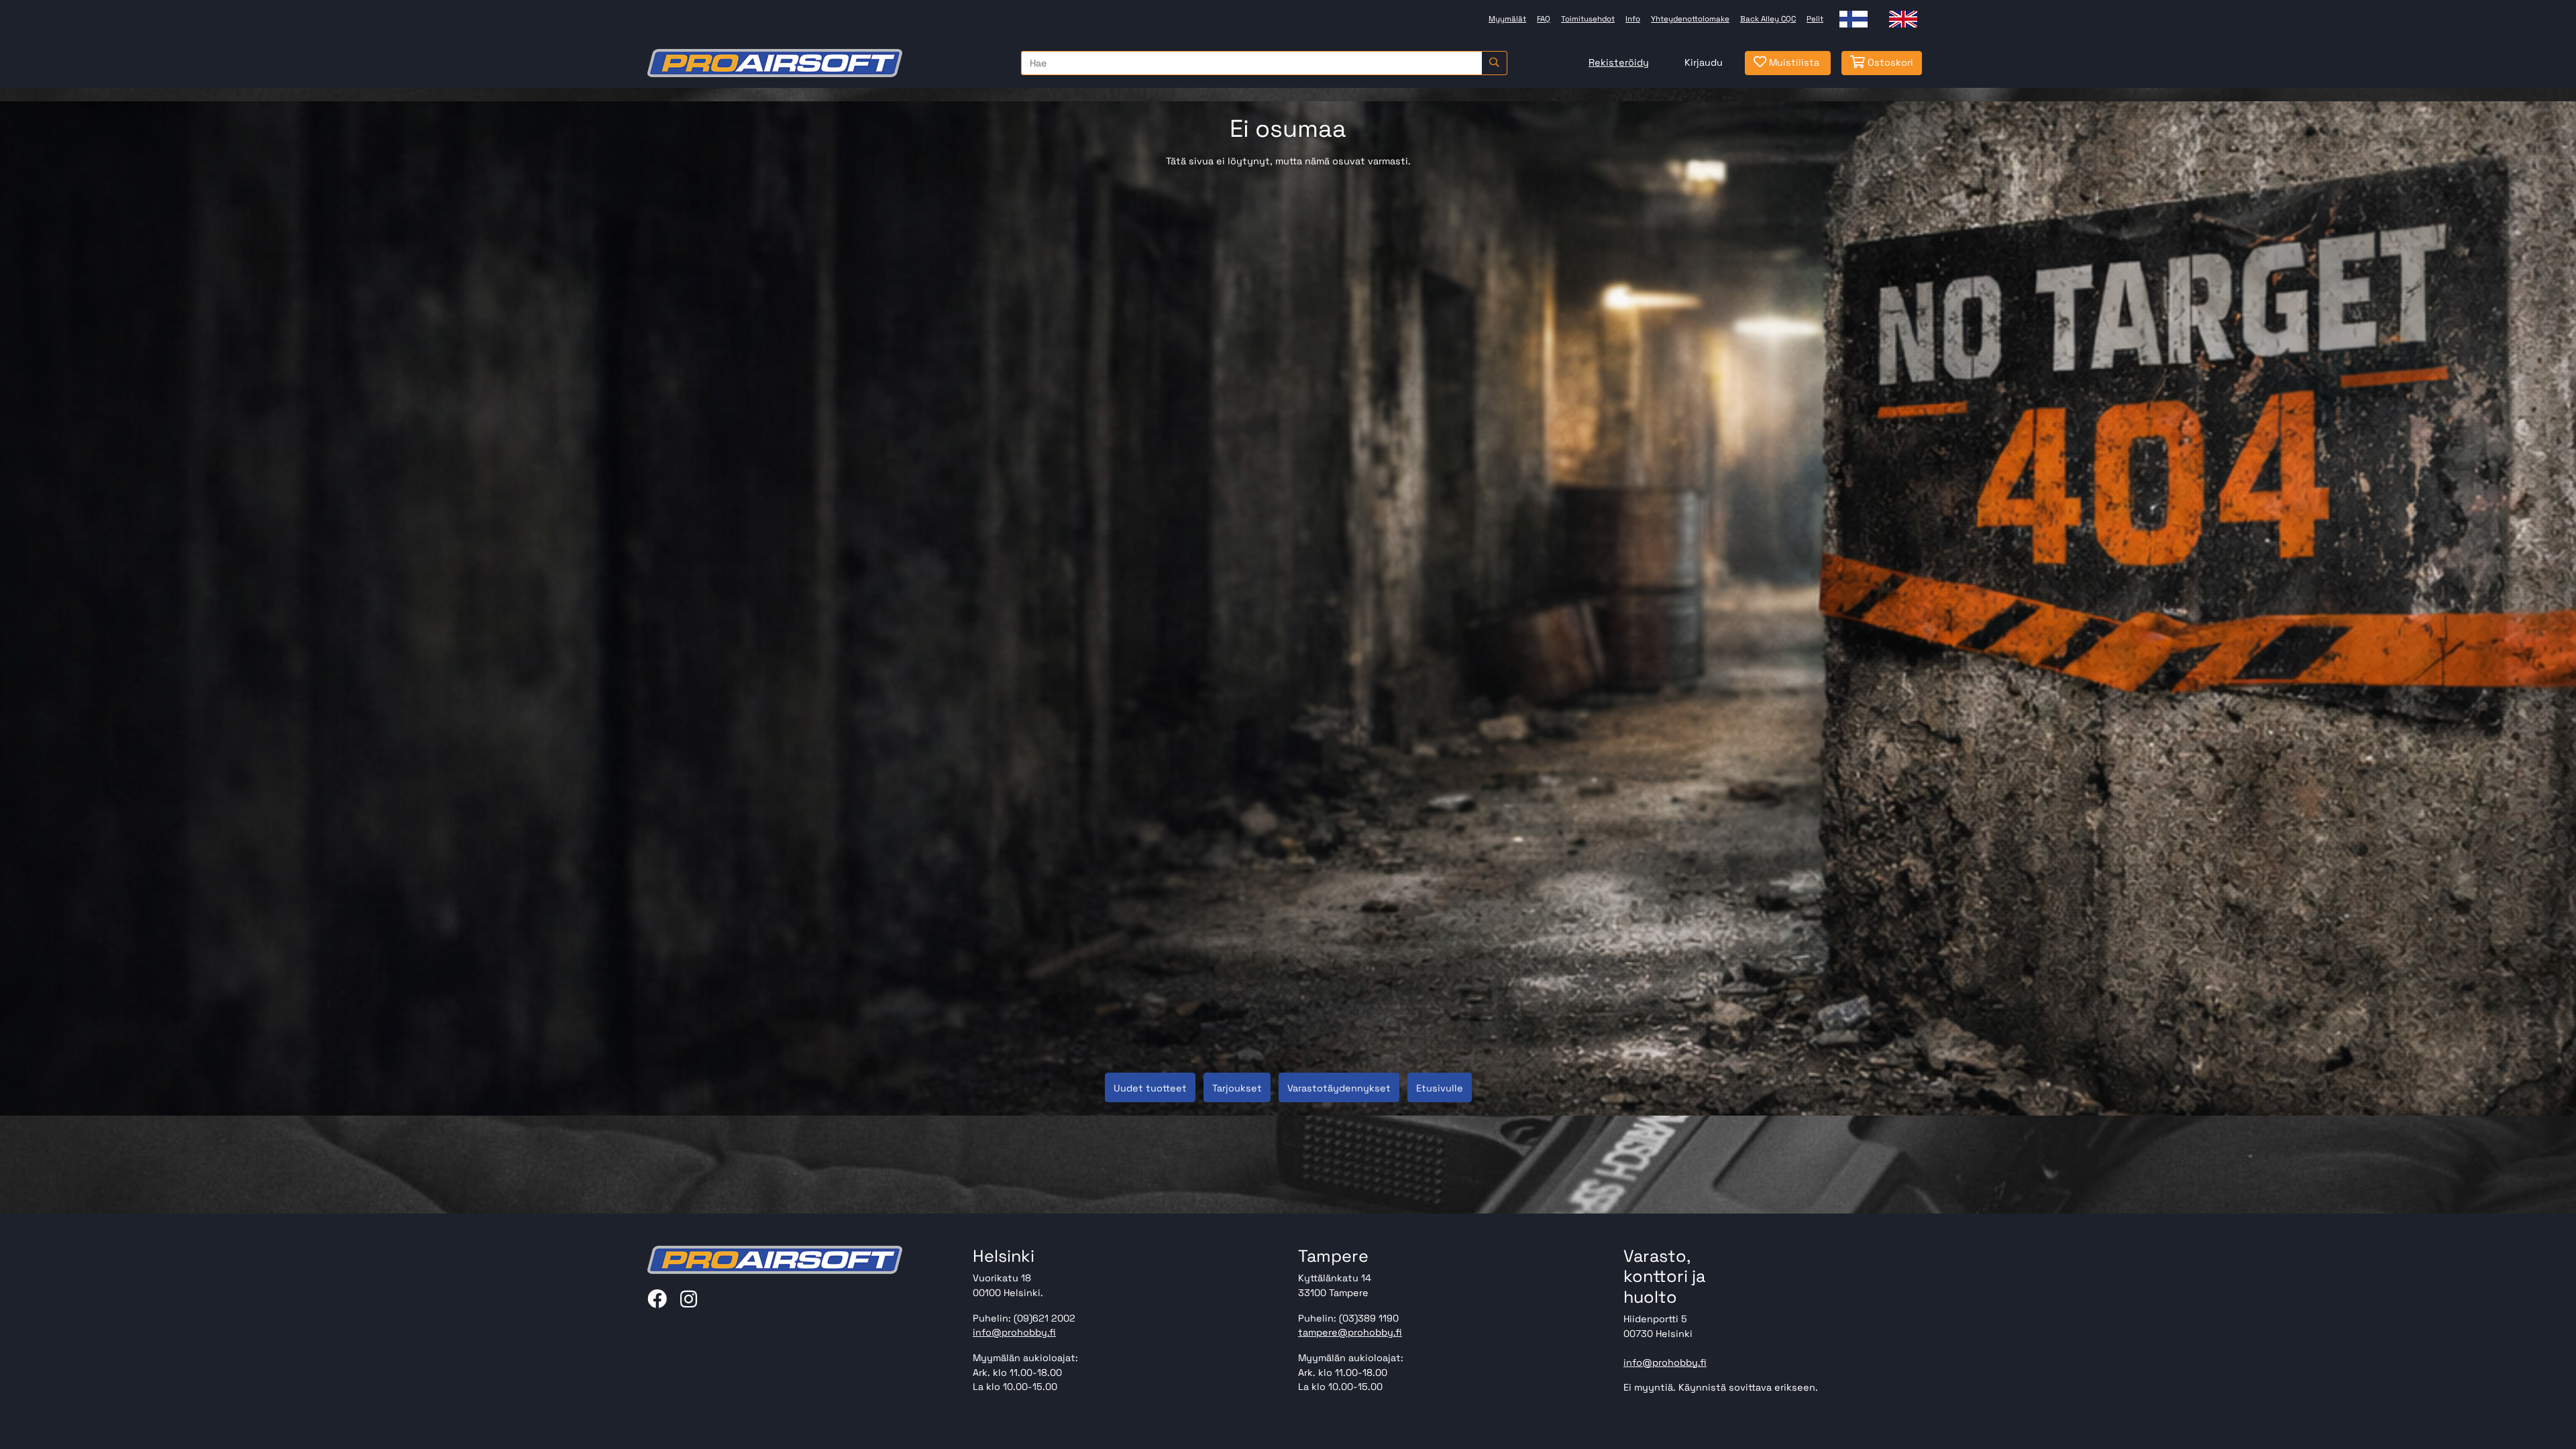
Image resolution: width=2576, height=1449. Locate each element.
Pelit (1815, 19)
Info (1633, 19)
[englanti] (1903, 19)
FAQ (1544, 19)
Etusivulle (1440, 1088)
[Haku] (1494, 63)
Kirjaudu (1704, 62)
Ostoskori (1889, 62)
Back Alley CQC (1768, 19)
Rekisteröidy (1619, 62)
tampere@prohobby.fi (1350, 1332)
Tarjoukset (1237, 1088)
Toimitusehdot (1588, 19)
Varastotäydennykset (1339, 1088)
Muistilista (1793, 62)
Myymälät (1507, 19)
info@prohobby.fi (1014, 1332)
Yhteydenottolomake (1690, 19)
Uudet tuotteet (1150, 1088)
